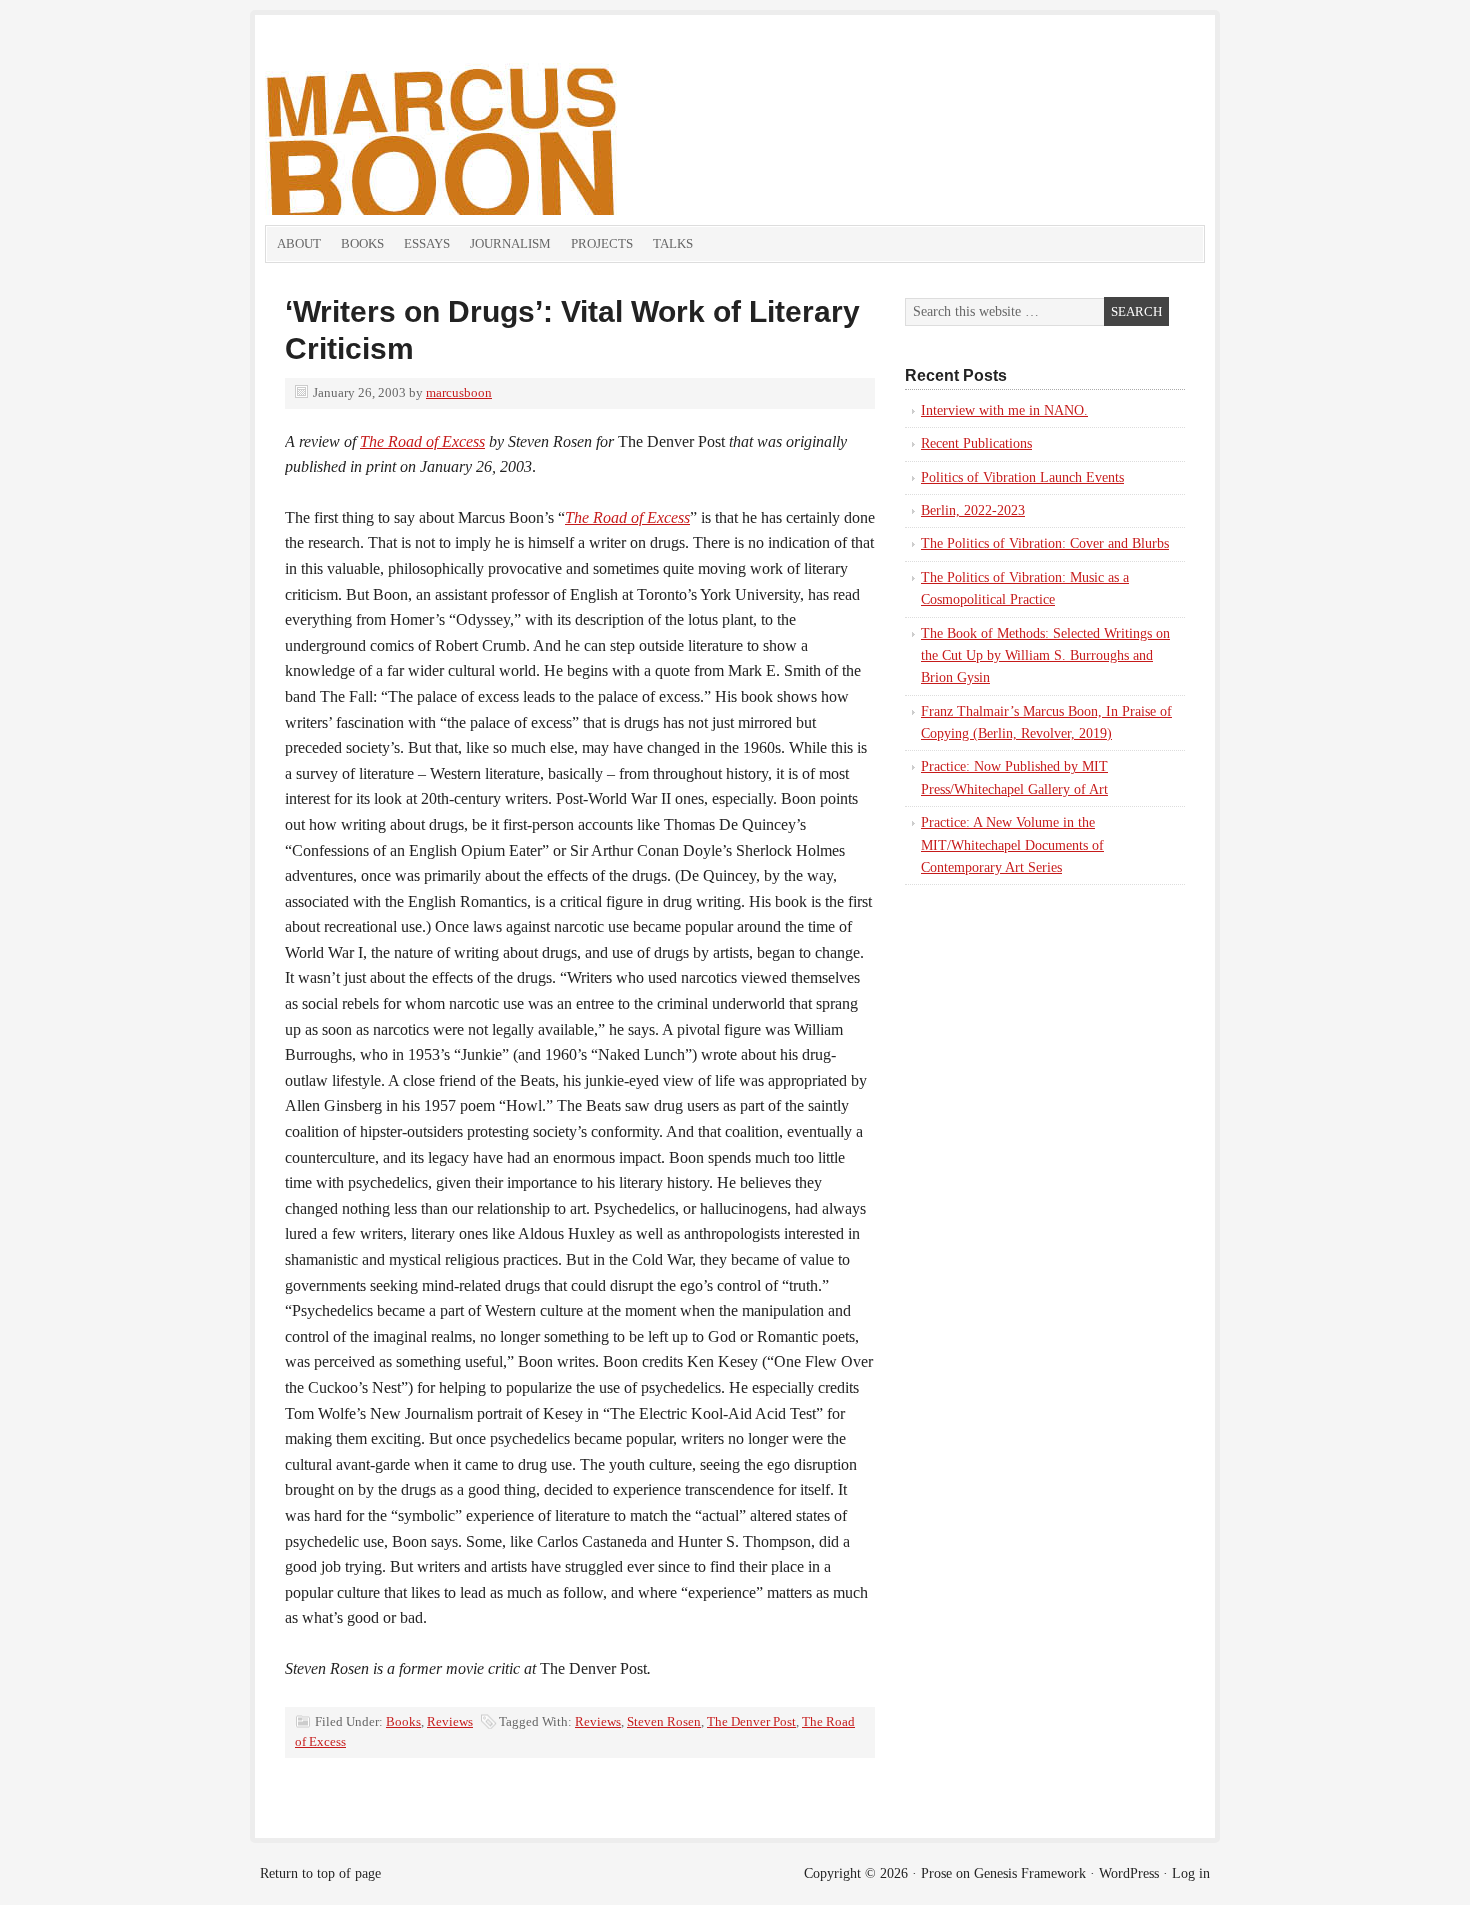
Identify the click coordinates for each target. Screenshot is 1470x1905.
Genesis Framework (1030, 1873)
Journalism (510, 243)
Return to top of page (320, 1873)
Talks (673, 243)
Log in (1191, 1873)
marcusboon (459, 392)
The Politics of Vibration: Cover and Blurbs (1045, 543)
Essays (427, 243)
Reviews (450, 1721)
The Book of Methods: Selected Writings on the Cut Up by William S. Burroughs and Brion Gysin (1045, 656)
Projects (602, 243)
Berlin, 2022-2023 (973, 510)
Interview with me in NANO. (1004, 410)
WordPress (1129, 1873)
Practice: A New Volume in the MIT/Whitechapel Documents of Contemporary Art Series (1012, 845)
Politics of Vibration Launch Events (1022, 477)
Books (362, 243)
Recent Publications (976, 443)
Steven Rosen (664, 1721)
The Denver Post (751, 1721)
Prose (936, 1873)
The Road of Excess (422, 441)
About (299, 243)
